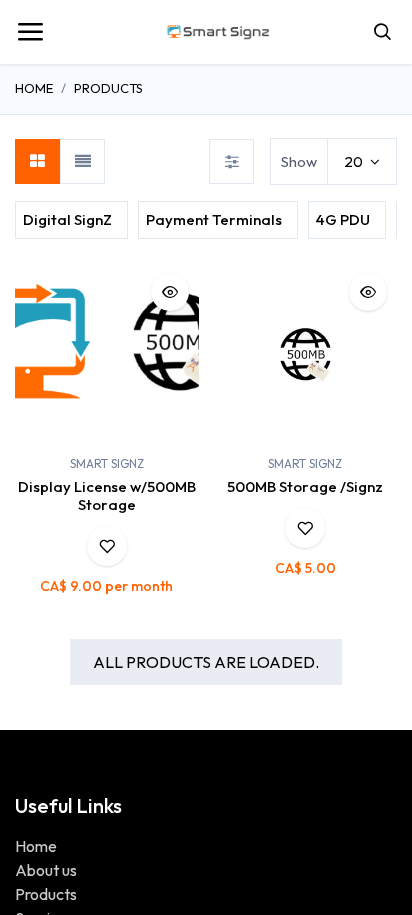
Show (299, 161)
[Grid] (37, 161)
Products (108, 88)
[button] (387, 220)
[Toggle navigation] (30, 32)
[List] (82, 161)
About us (46, 870)
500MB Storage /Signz (305, 486)
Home (34, 88)
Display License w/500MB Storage (107, 495)
